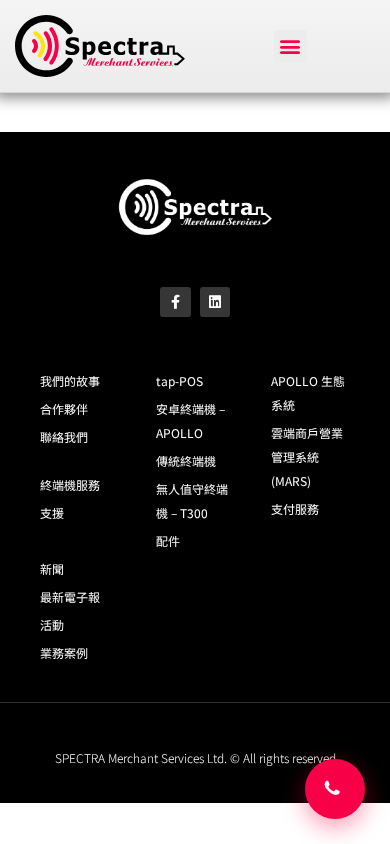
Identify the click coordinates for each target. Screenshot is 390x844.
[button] (290, 46)
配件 (168, 540)
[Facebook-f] (175, 302)
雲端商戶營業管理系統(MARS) (307, 456)
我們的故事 (70, 380)
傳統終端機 (186, 460)
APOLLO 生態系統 (308, 392)
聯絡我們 (64, 436)
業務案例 (64, 652)
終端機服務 (70, 484)
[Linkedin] (215, 302)
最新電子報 (70, 596)
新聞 (52, 568)
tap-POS (179, 380)
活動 (52, 624)
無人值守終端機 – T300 (192, 500)
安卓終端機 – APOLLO (190, 420)
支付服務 (295, 508)
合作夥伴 (64, 408)
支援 (52, 512)
